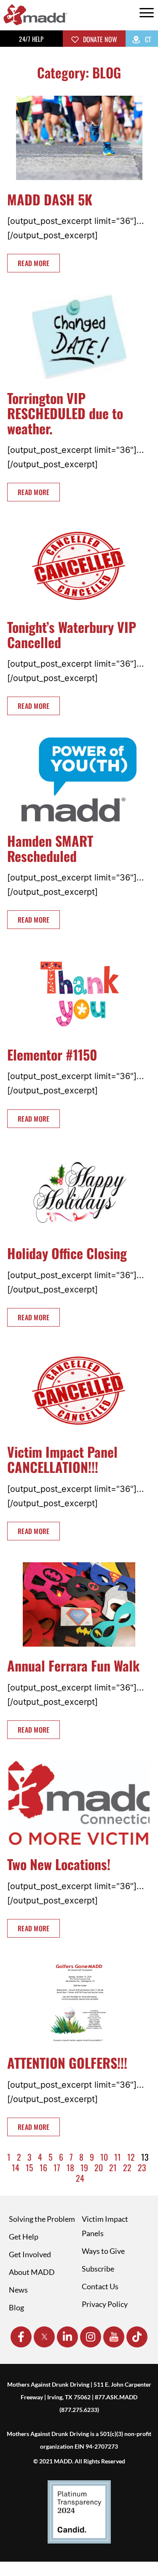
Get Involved (30, 2254)
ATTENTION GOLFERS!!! (67, 2063)
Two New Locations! (59, 1864)
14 (16, 2167)
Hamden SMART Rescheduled (50, 848)
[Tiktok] (137, 2337)
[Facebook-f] (21, 2337)
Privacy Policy (105, 2304)
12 (131, 2157)
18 (70, 2167)
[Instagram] (91, 2337)
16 (43, 2167)
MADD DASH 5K (50, 199)
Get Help (24, 2237)
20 (99, 2167)
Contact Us (100, 2286)
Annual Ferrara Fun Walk (73, 1665)
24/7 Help (31, 39)
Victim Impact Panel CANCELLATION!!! (62, 1459)
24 (80, 2178)
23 (142, 2167)
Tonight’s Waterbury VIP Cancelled (72, 634)
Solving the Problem (42, 2219)
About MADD (32, 2272)
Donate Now (99, 39)
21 (113, 2167)
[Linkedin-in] (67, 2337)
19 (84, 2167)
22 (127, 2167)
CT (147, 39)
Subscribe (98, 2269)
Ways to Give (103, 2251)
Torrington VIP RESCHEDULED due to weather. (65, 413)
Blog (16, 2307)
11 (118, 2157)
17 (57, 2167)
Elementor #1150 (52, 1054)
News (18, 2290)
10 (104, 2157)
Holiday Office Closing (67, 1253)
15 (29, 2167)
